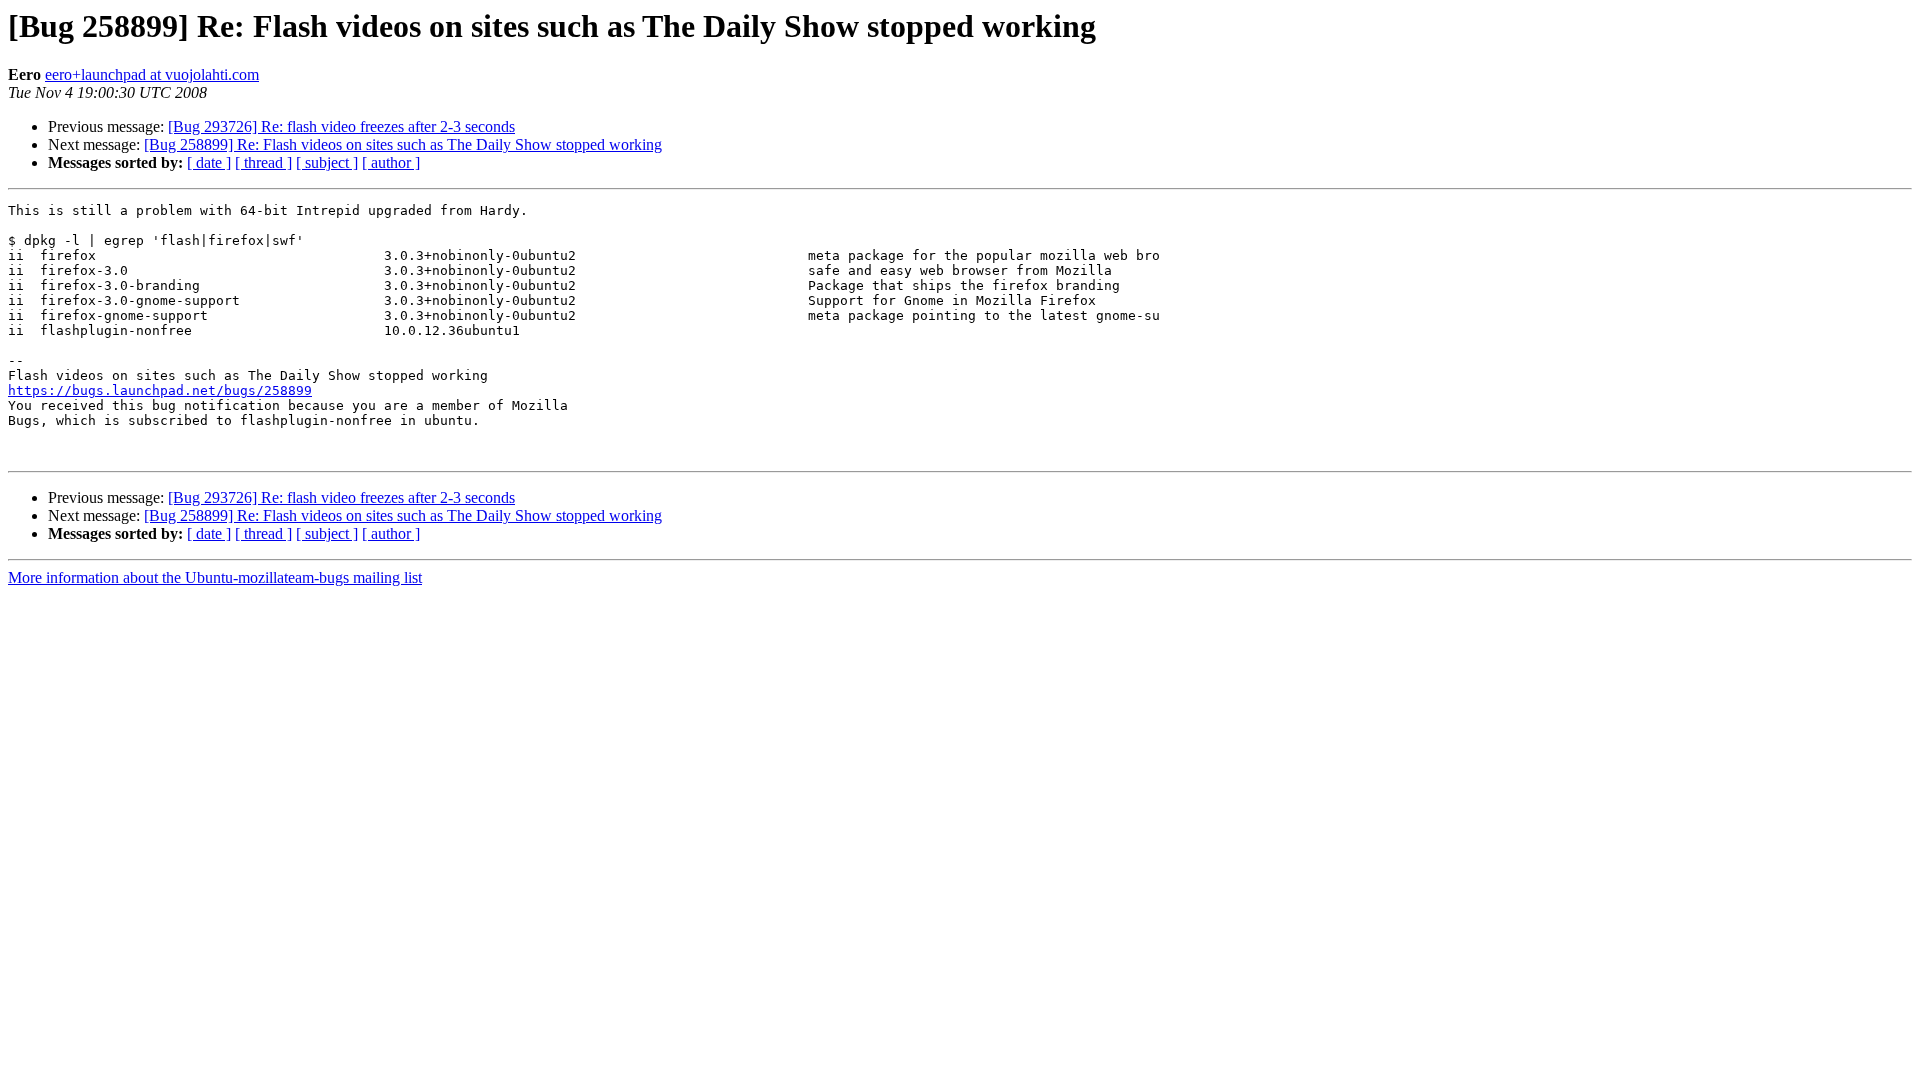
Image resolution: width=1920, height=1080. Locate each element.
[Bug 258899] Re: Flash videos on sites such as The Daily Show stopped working (403, 144)
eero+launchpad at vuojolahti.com (152, 74)
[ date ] (209, 162)
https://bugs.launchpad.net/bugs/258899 (160, 390)
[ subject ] (327, 162)
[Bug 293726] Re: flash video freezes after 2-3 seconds (341, 126)
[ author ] (391, 162)
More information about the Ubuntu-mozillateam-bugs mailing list (215, 577)
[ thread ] (263, 162)
